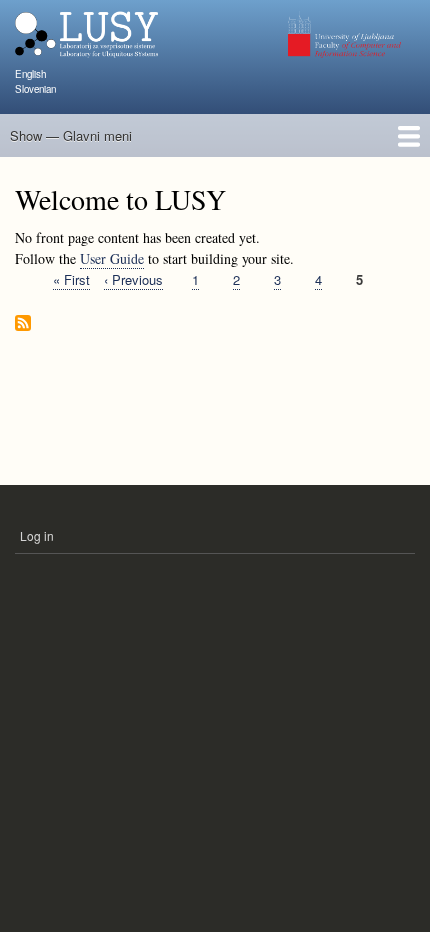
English (30, 74)
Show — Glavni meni (71, 135)
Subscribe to (23, 324)
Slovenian (35, 89)
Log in (37, 535)
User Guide (112, 258)
